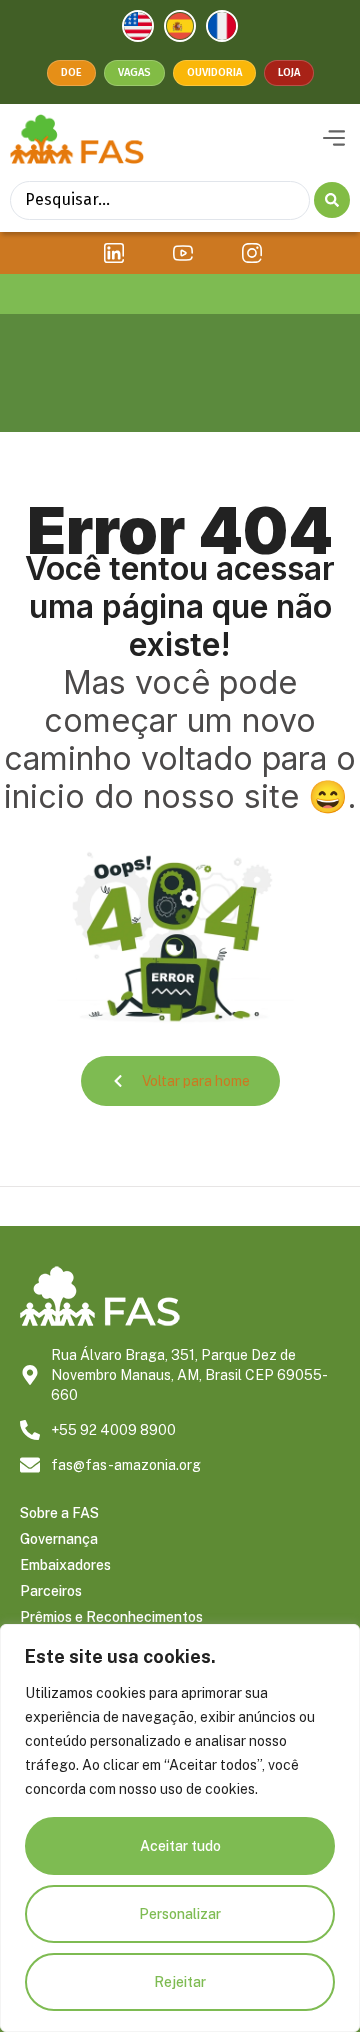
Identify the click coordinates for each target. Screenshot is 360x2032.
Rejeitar (180, 1982)
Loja (289, 72)
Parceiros (51, 1591)
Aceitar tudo (180, 1846)
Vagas (134, 72)
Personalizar (180, 1914)
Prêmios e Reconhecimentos (111, 1617)
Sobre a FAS (59, 1513)
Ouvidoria (214, 72)
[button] (333, 139)
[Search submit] (332, 200)
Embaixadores (65, 1565)
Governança (59, 1539)
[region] (180, 1828)
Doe (71, 72)
